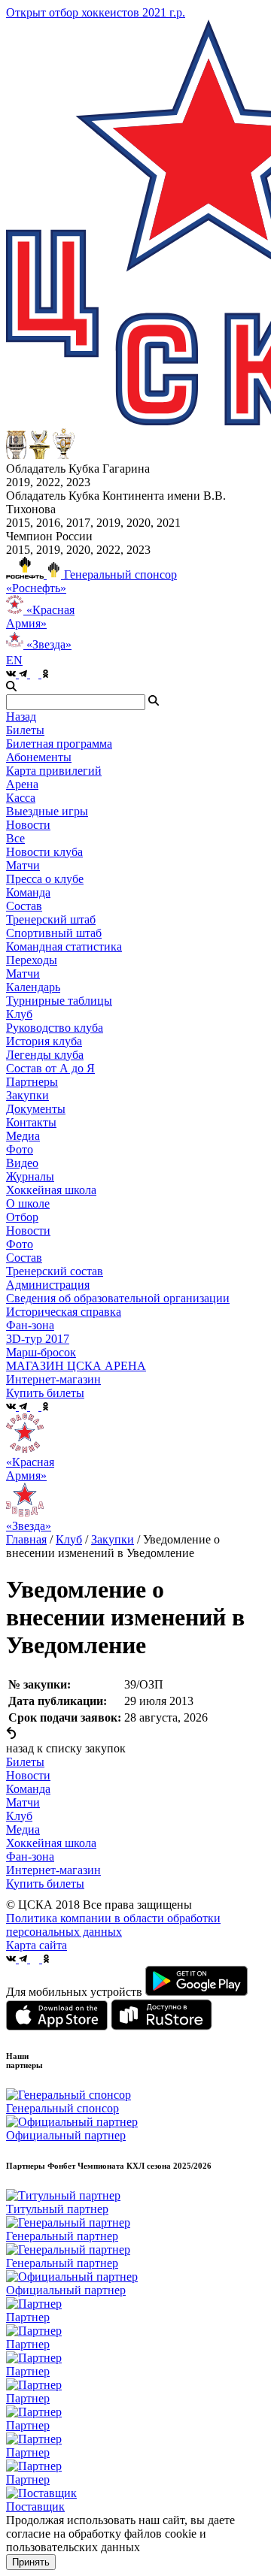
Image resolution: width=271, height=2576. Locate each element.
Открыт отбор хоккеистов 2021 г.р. (96, 12)
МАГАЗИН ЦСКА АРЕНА (76, 1366)
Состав (24, 906)
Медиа (23, 1829)
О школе (28, 1203)
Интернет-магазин (53, 1870)
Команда (28, 1789)
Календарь (33, 987)
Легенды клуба (45, 1055)
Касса (21, 798)
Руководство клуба (55, 1028)
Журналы (30, 1176)
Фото (20, 1149)
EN (14, 660)
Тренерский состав (55, 1271)
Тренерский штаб (51, 919)
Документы (36, 1109)
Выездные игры (47, 811)
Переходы (32, 960)
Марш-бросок (41, 1352)
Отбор (22, 1217)
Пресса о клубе (45, 879)
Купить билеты (45, 1884)
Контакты (31, 1122)
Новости (28, 1231)
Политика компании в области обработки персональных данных (113, 1925)
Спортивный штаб (54, 933)
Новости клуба (44, 852)
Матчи (23, 865)
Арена (22, 784)
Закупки (27, 1095)
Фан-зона (30, 1856)
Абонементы (39, 757)
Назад (21, 717)
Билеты (25, 1762)
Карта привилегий (54, 771)
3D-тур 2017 (38, 1339)
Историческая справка (64, 1312)
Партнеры (32, 1082)
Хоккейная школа (51, 1843)
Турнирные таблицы (59, 1001)
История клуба (44, 1041)
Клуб (69, 1539)
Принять (31, 2562)
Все (15, 838)
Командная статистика (64, 946)
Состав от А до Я (50, 1068)
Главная (26, 1539)
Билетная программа (59, 744)
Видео (22, 1163)
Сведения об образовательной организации (118, 1298)
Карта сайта (37, 1945)
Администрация (48, 1285)
